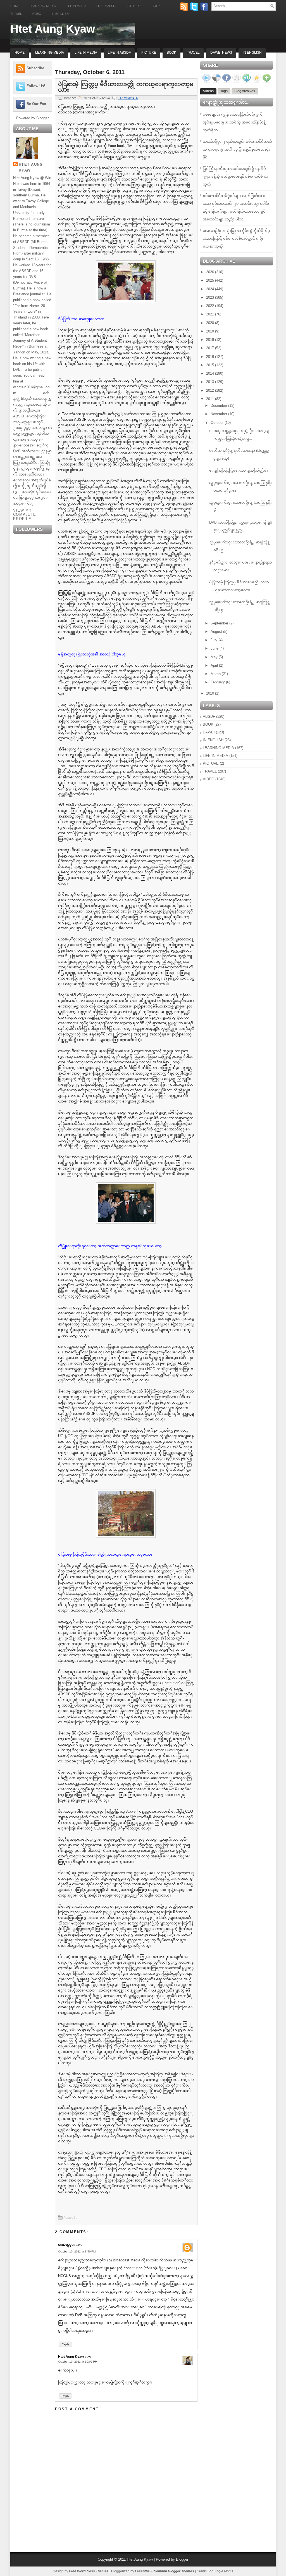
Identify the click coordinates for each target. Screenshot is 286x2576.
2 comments (128, 98)
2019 (211, 331)
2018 (211, 340)
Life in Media (76, 6)
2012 (211, 390)
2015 (211, 365)
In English (60, 14)
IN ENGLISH (213, 740)
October (218, 423)
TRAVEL (210, 771)
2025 (211, 280)
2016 (211, 357)
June (215, 648)
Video (37, 14)
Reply (65, 2344)
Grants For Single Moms (215, 2571)
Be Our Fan (36, 104)
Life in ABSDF (107, 6)
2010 (211, 693)
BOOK (208, 724)
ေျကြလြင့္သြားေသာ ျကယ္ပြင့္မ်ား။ (239, 470)
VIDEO (208, 779)
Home (15, 6)
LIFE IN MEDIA (215, 756)
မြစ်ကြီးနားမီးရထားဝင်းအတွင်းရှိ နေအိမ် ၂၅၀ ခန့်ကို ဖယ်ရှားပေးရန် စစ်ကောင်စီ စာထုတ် (235, 176)
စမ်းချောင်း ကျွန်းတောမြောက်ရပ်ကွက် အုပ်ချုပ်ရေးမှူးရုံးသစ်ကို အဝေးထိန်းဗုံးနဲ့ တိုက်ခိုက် (234, 122)
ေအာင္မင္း (66, 2245)
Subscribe (35, 68)
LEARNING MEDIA (218, 748)
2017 (211, 348)
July (214, 640)
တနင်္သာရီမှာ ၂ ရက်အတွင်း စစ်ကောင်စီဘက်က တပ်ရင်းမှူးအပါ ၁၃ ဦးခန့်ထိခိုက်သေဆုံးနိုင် (237, 149)
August (217, 632)
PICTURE (211, 763)
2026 (211, 272)
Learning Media (43, 6)
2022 (211, 306)
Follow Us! (36, 86)
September (220, 623)
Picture (149, 53)
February (218, 682)
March (216, 674)
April (215, 665)
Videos (208, 91)
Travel (16, 14)
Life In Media (86, 53)
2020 (211, 323)
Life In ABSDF (119, 53)
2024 (211, 289)
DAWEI (209, 732)
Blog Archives (245, 91)
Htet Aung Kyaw (53, 29)
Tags (224, 91)
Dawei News (221, 53)
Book (156, 6)
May (215, 657)
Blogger (42, 118)
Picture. (134, 6)
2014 (211, 373)
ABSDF (209, 717)
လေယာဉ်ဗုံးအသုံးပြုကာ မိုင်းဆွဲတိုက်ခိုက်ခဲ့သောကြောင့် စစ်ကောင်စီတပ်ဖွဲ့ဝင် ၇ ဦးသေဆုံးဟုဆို (236, 238)
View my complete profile (25, 515)
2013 (211, 382)
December (219, 406)
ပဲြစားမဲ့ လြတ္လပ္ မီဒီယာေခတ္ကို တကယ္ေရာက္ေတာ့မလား (126, 87)
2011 (211, 399)
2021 (211, 314)
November (219, 414)
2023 (211, 297)
